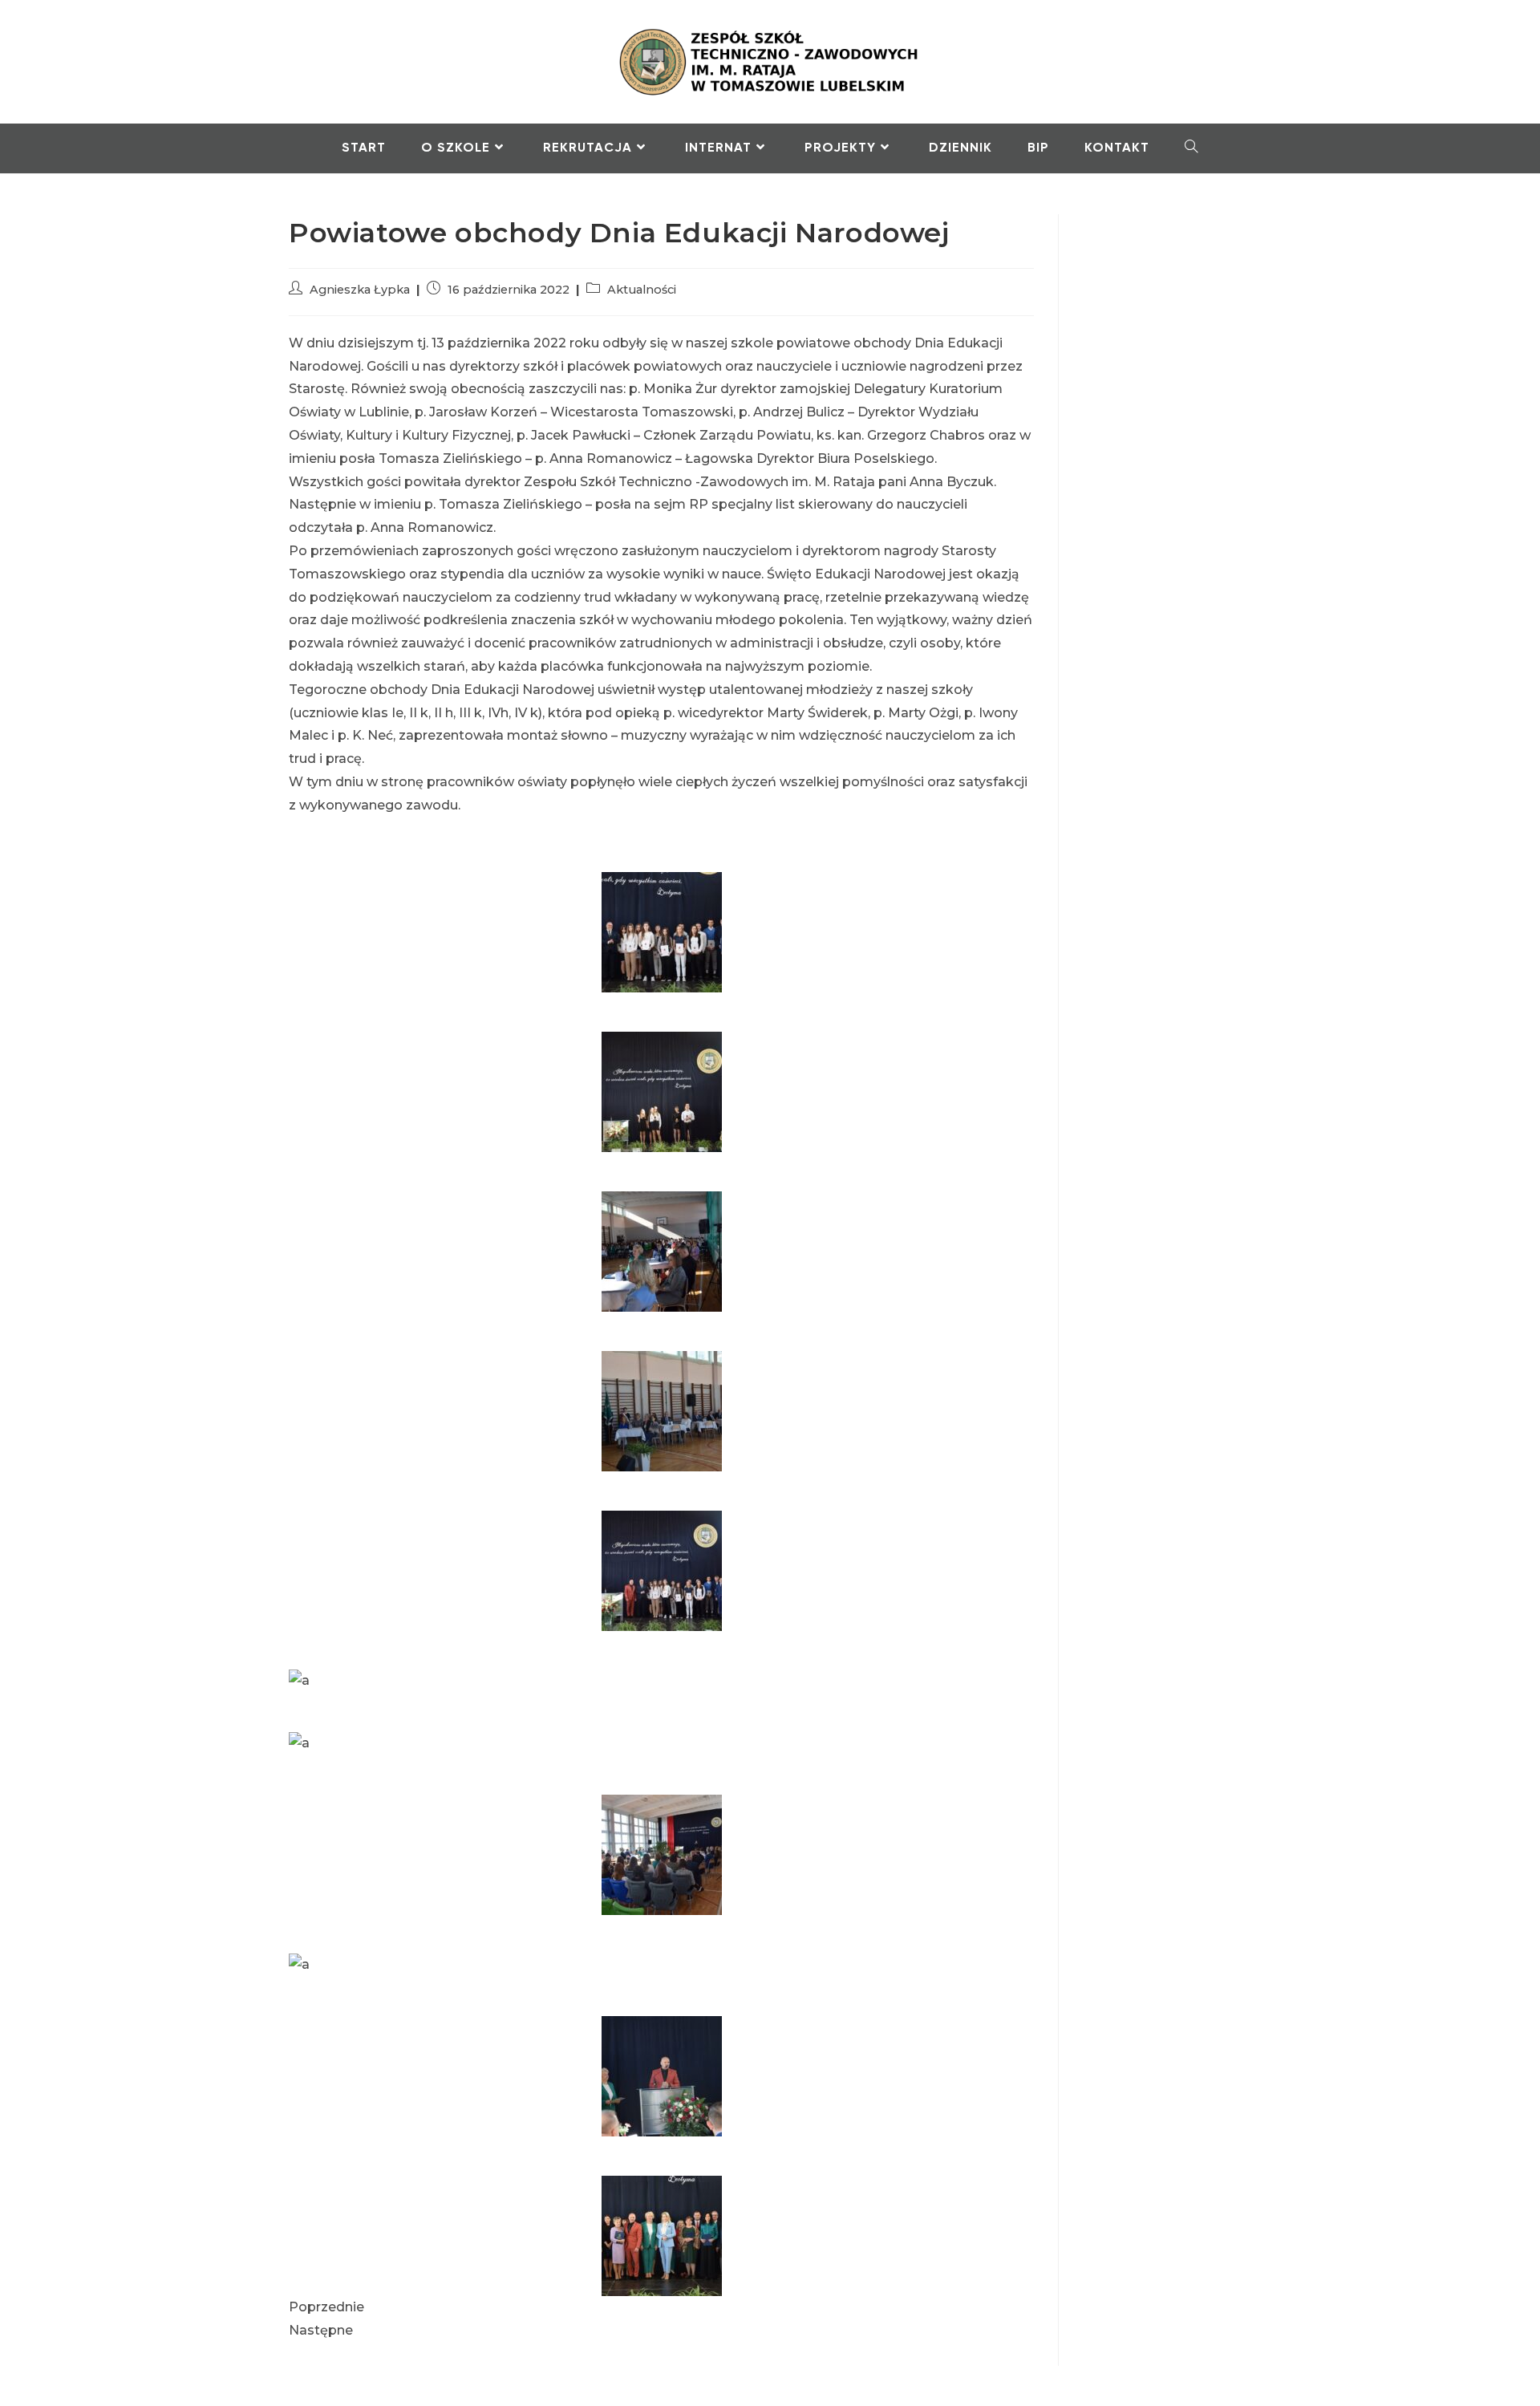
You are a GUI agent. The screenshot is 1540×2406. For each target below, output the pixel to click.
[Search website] (1191, 148)
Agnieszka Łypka (360, 290)
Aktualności (642, 290)
